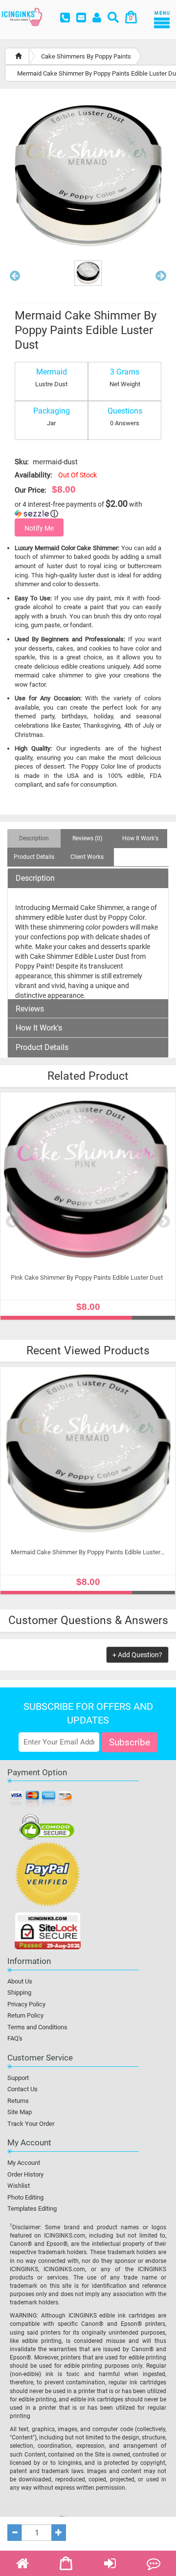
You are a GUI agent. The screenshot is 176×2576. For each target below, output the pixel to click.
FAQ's (15, 2038)
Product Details (42, 1048)
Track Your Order (31, 2124)
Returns (18, 2101)
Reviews (30, 1009)
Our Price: (31, 490)
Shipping (19, 1992)
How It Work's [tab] (140, 838)
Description (35, 878)
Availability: (33, 475)
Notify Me (39, 528)
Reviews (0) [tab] (87, 838)
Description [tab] (34, 838)
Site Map (20, 2112)
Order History (25, 2174)
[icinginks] (22, 16)
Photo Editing (25, 2197)
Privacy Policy (26, 2004)
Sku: (22, 462)
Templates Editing (32, 2209)
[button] (15, 278)
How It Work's (39, 1028)
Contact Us (22, 2089)
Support (18, 2078)
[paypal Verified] (48, 1876)
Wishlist (19, 2186)
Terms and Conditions (37, 2027)
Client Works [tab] (87, 857)
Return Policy (25, 2015)
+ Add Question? (137, 1655)
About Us (20, 1981)
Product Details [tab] (34, 857)
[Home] (18, 56)
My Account (24, 2163)
